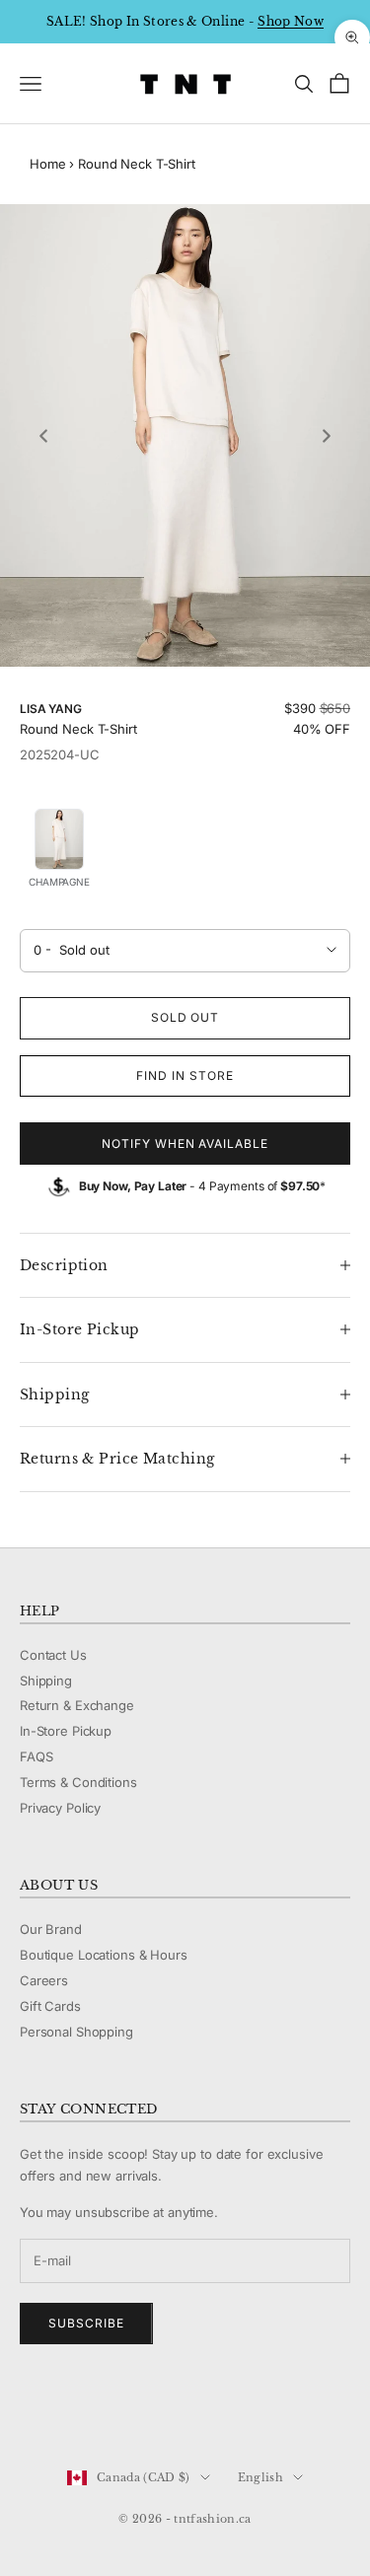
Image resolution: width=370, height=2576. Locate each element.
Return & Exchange (77, 1705)
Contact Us (53, 1655)
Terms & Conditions (78, 1782)
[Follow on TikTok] (184, 2411)
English (260, 2477)
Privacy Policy (60, 1808)
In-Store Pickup (66, 1731)
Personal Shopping (76, 2032)
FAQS (36, 1756)
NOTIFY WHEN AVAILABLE (185, 1144)
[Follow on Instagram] (81, 2411)
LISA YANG (51, 709)
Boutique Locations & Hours (104, 1955)
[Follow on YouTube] (132, 2411)
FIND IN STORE (185, 1075)
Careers (44, 1980)
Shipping (46, 1681)
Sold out (185, 1017)
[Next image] (327, 436)
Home (47, 164)
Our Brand (51, 1929)
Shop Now (291, 21)
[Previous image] (43, 436)
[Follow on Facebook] (30, 2411)
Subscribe (86, 2323)
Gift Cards (50, 2006)
